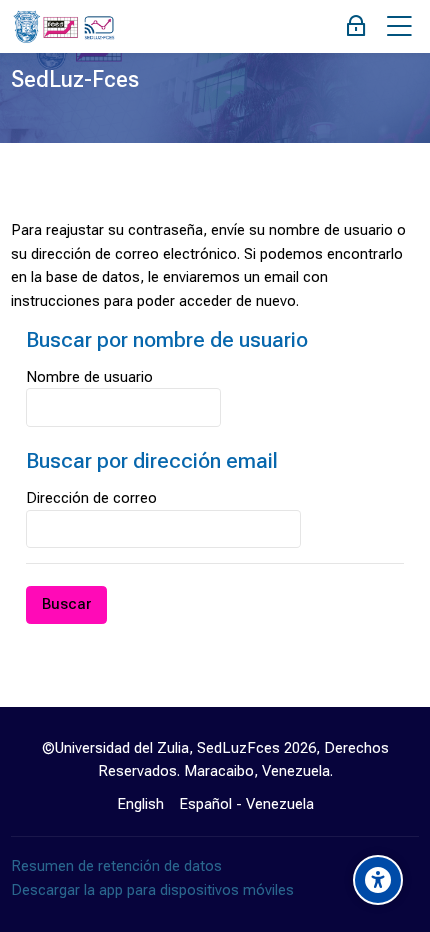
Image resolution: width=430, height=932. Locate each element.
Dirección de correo (91, 498)
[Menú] (399, 27)
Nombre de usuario (89, 377)
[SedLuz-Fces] (63, 27)
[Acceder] (356, 26)
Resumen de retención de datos (116, 866)
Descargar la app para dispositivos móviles (152, 890)
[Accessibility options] (378, 880)
